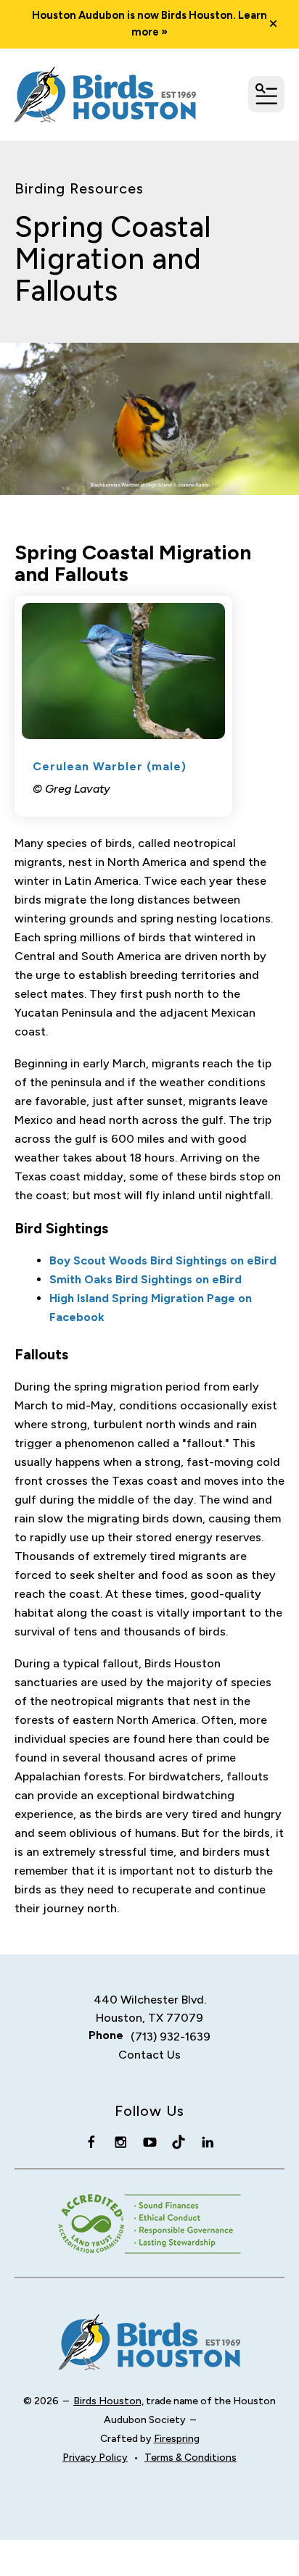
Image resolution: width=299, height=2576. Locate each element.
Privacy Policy (95, 2458)
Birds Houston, (108, 2401)
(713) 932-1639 (171, 2037)
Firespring (177, 2439)
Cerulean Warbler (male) (110, 766)
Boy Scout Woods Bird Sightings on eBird (163, 1260)
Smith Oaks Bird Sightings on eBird (146, 1279)
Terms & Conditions (191, 2458)
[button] (273, 24)
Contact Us (149, 2055)
